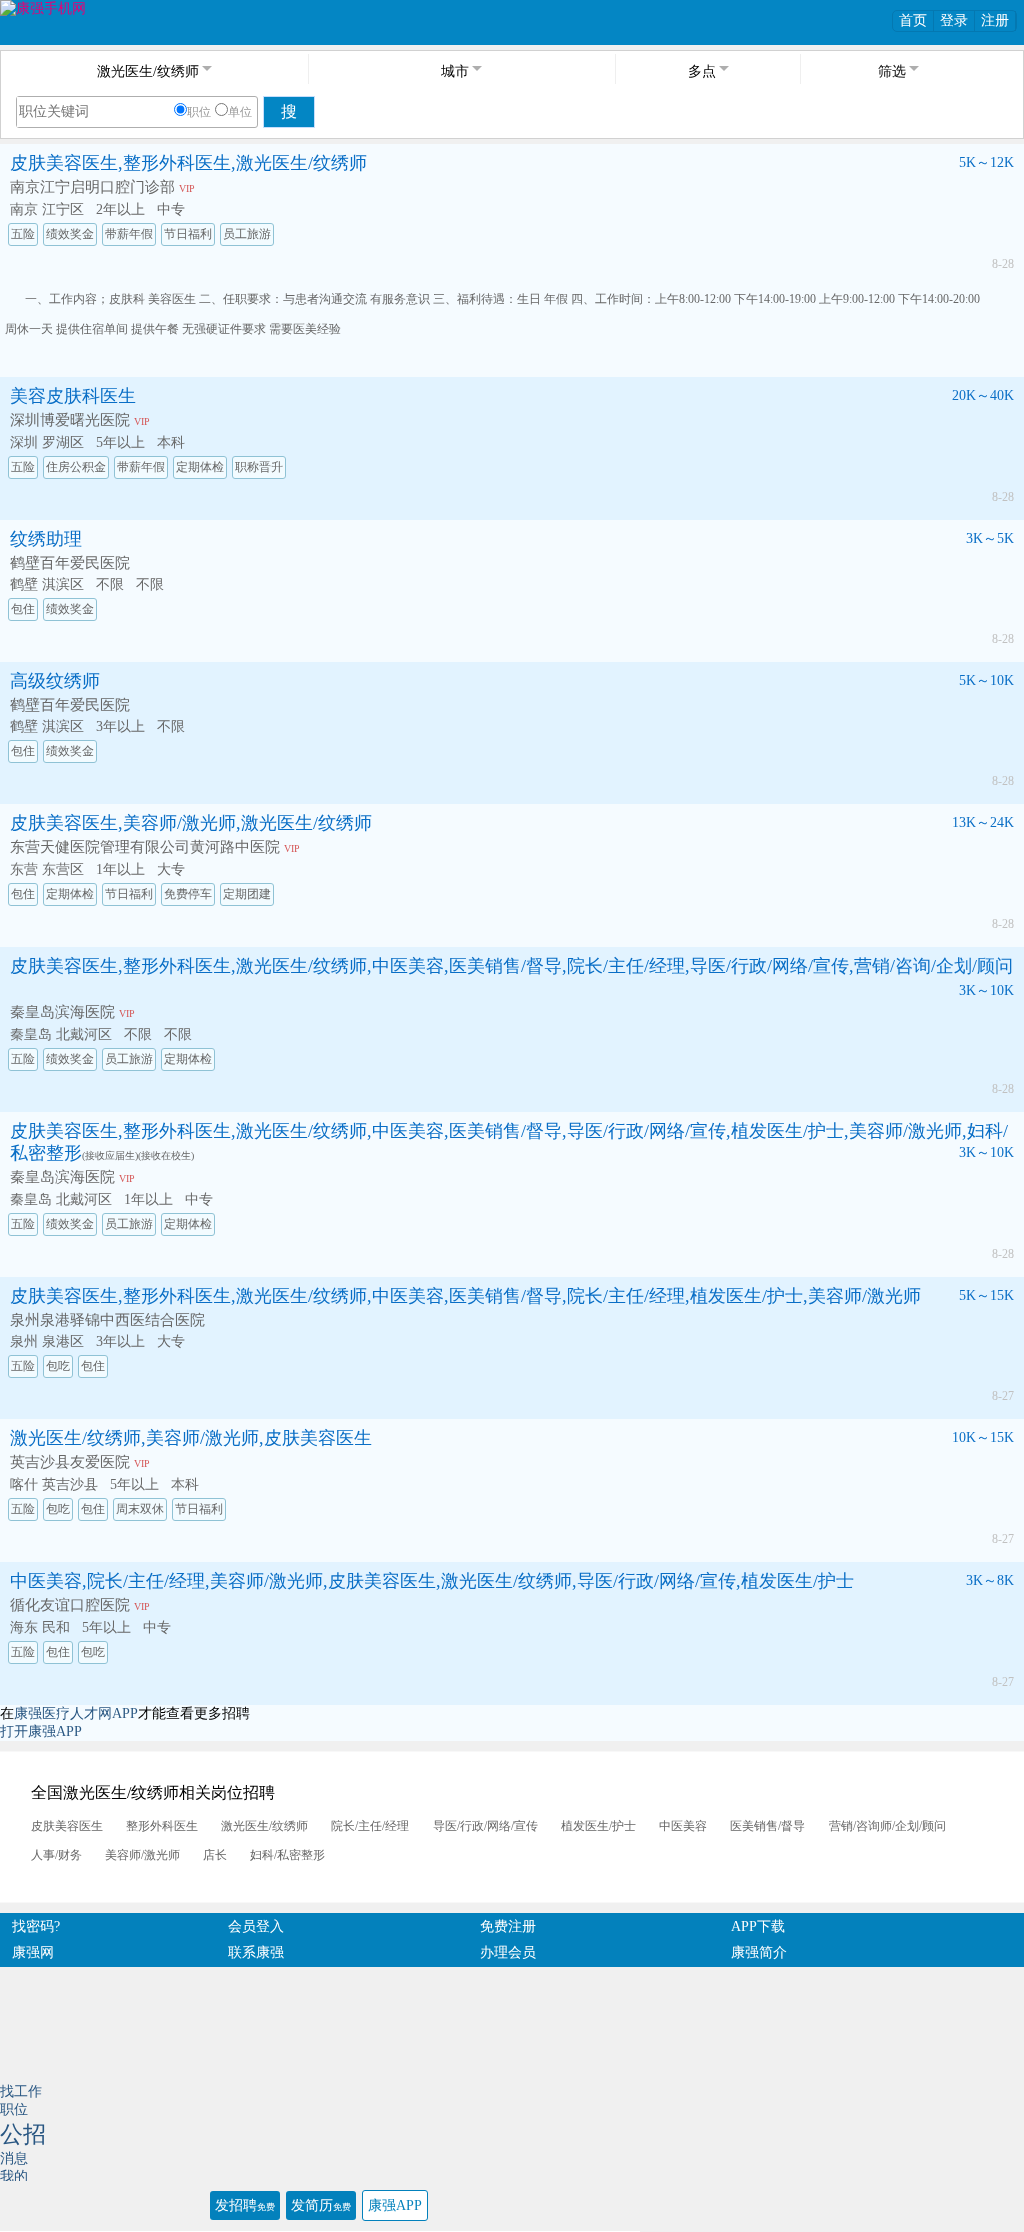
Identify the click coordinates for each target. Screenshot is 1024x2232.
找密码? (36, 1926)
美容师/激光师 (142, 1855)
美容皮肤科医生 (73, 396)
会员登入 (256, 1926)
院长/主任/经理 (370, 1826)
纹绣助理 (46, 539)
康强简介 (759, 1952)
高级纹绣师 (55, 681)
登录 (954, 20)
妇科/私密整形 (287, 1855)
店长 (215, 1855)
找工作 (21, 2091)
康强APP (395, 2205)
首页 (913, 20)
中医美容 (683, 1826)
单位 (240, 112)
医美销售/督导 (767, 1826)
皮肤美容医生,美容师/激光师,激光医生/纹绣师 (191, 823)
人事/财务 (56, 1855)
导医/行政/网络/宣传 (485, 1826)
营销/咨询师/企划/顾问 (887, 1826)
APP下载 (758, 1926)
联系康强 (256, 1952)
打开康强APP (41, 1731)
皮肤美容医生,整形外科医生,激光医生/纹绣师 (188, 163)
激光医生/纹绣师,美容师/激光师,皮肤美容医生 (191, 1438)
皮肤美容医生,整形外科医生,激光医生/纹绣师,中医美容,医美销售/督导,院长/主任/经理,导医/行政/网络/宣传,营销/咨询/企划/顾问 (511, 966)
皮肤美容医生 (67, 1826)
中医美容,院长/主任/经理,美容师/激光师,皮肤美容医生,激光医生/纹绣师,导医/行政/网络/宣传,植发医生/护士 (432, 1581)
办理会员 (508, 1952)
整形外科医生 (162, 1826)
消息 (14, 2158)
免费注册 (508, 1926)
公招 (23, 2134)
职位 (199, 112)
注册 (995, 20)
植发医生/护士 (598, 1826)
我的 (14, 2176)
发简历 (321, 2205)
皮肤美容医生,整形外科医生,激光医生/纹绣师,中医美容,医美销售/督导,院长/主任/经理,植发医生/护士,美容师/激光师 (465, 1296)
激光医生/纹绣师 (264, 1826)
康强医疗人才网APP (76, 1713)
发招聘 (245, 2205)
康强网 (33, 1952)
